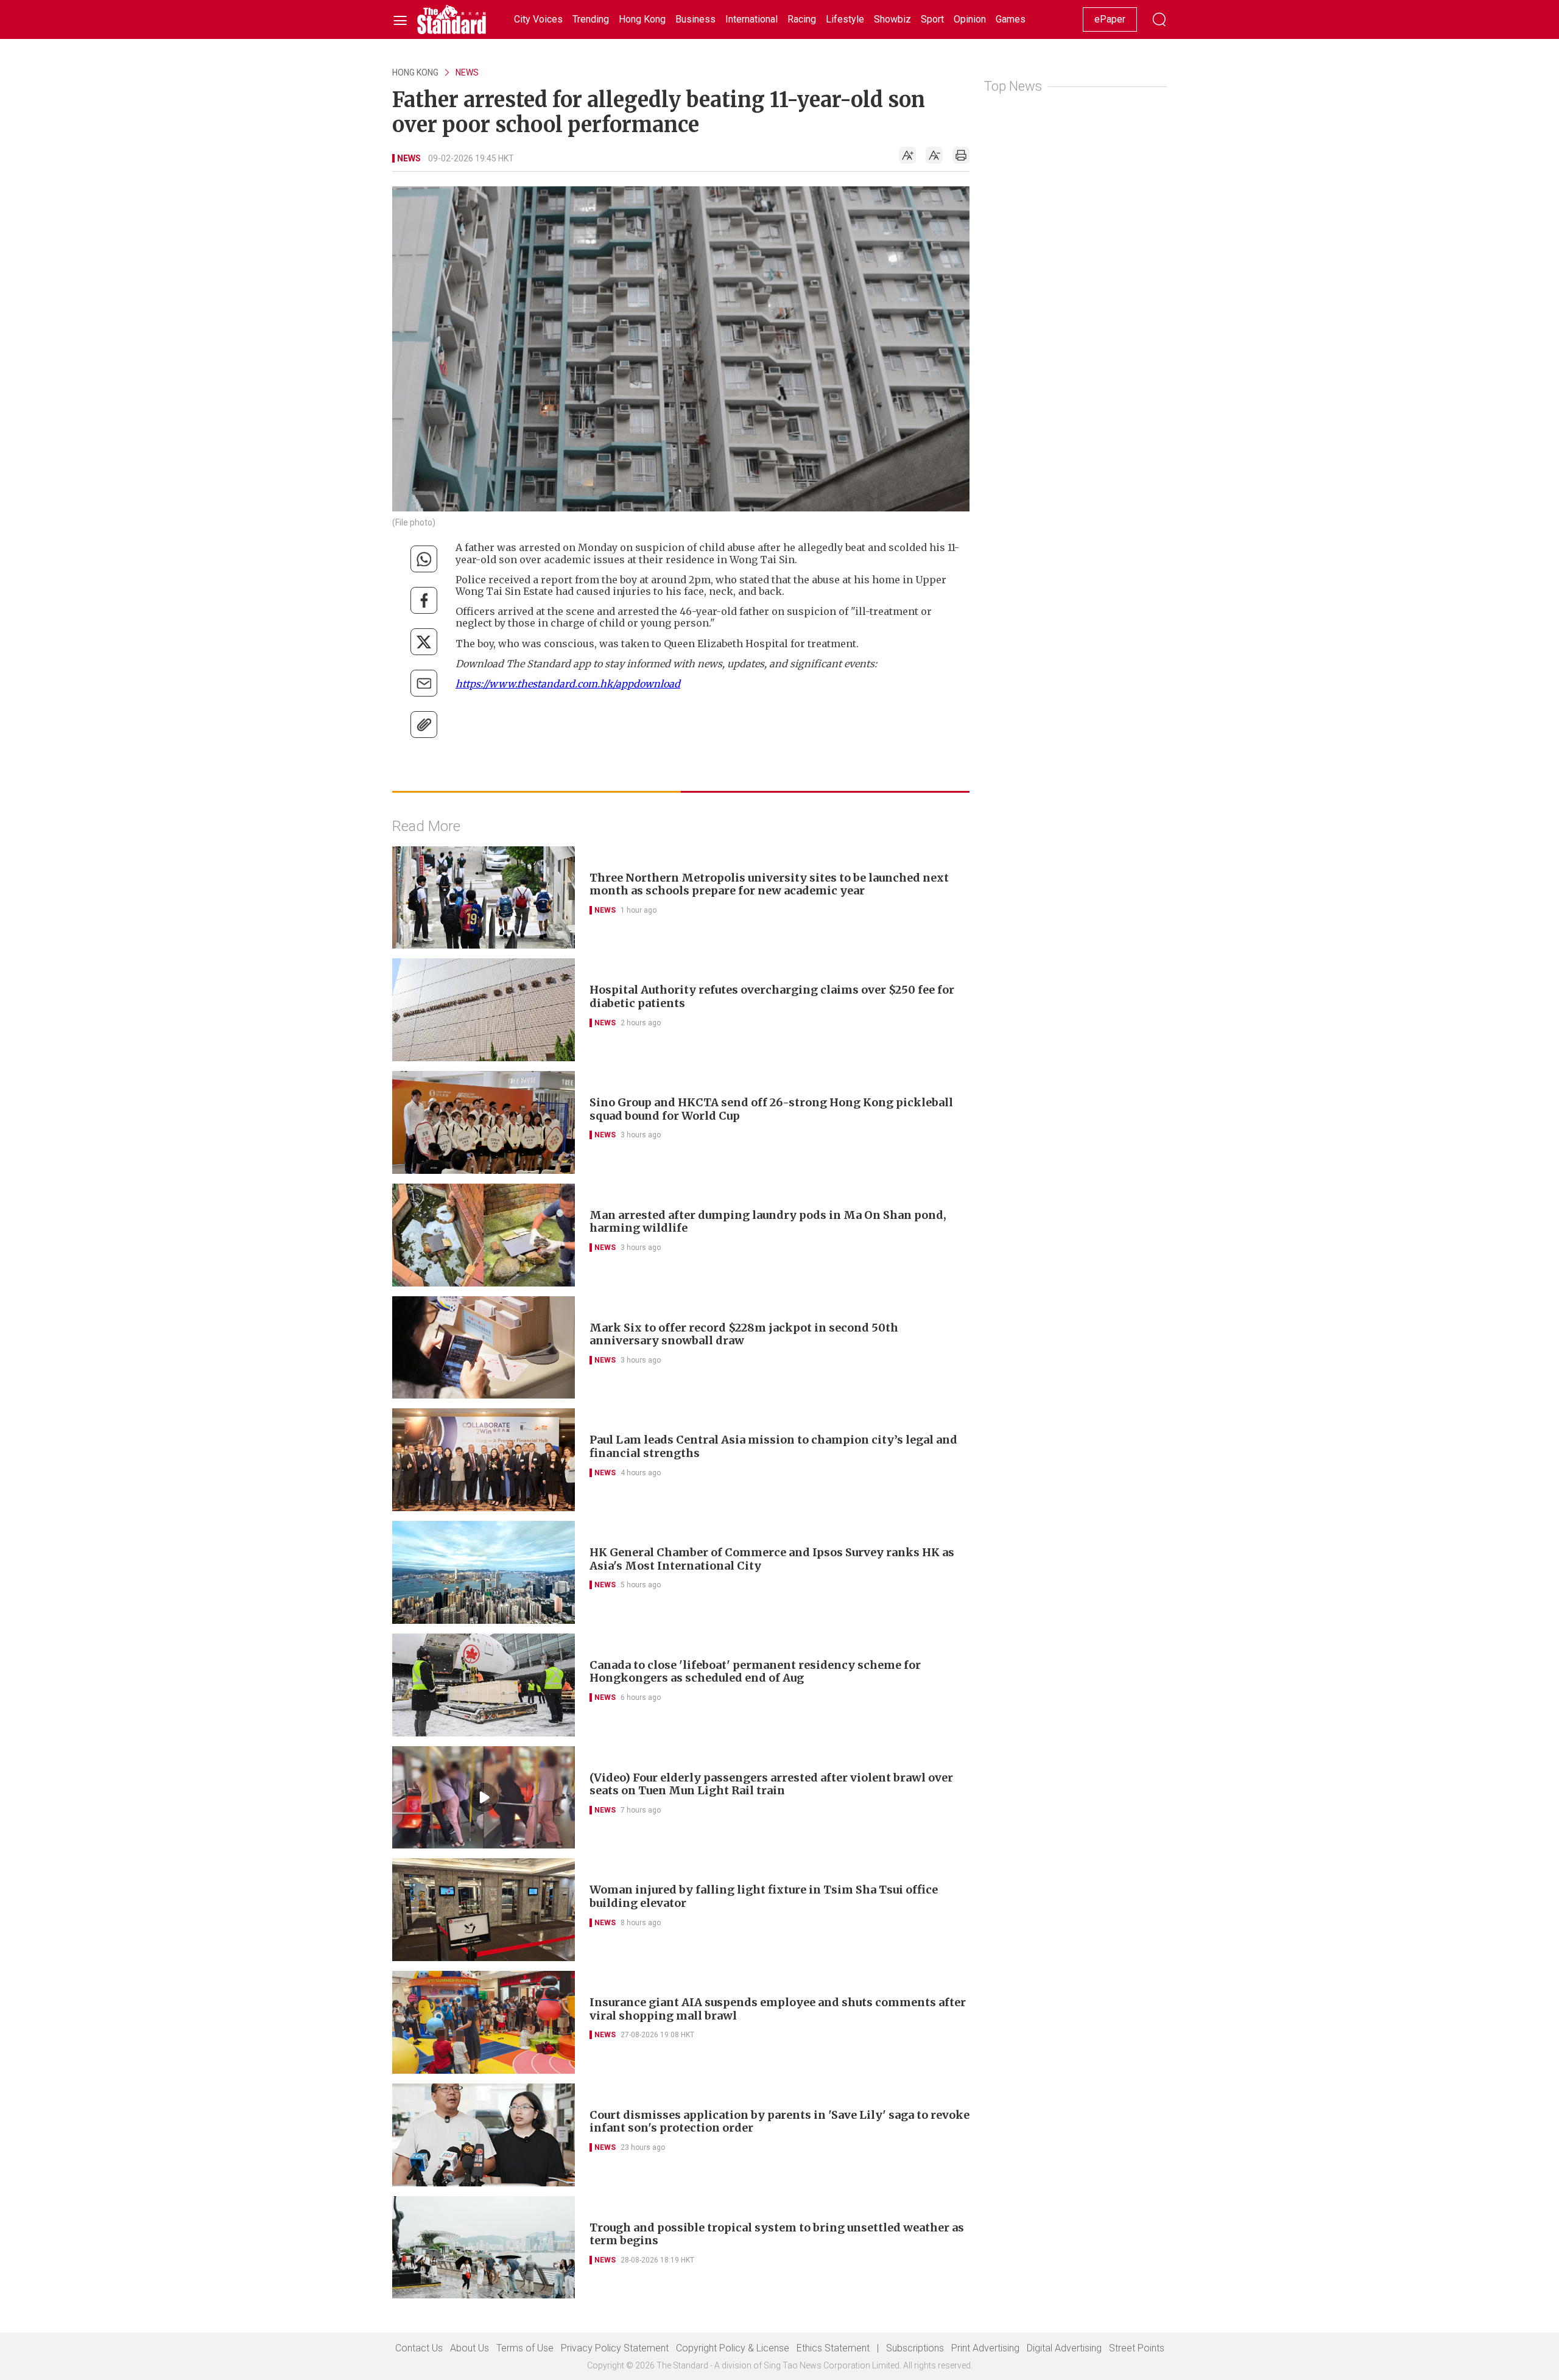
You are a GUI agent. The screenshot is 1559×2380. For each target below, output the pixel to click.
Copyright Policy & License (733, 2348)
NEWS (467, 72)
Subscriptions (915, 2348)
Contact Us (419, 2348)
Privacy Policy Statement (615, 2348)
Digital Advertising (1064, 2348)
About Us (470, 2348)
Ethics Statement (833, 2348)
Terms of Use (525, 2348)
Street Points (1137, 2348)
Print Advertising (985, 2348)
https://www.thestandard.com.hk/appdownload (568, 684)
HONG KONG (415, 72)
